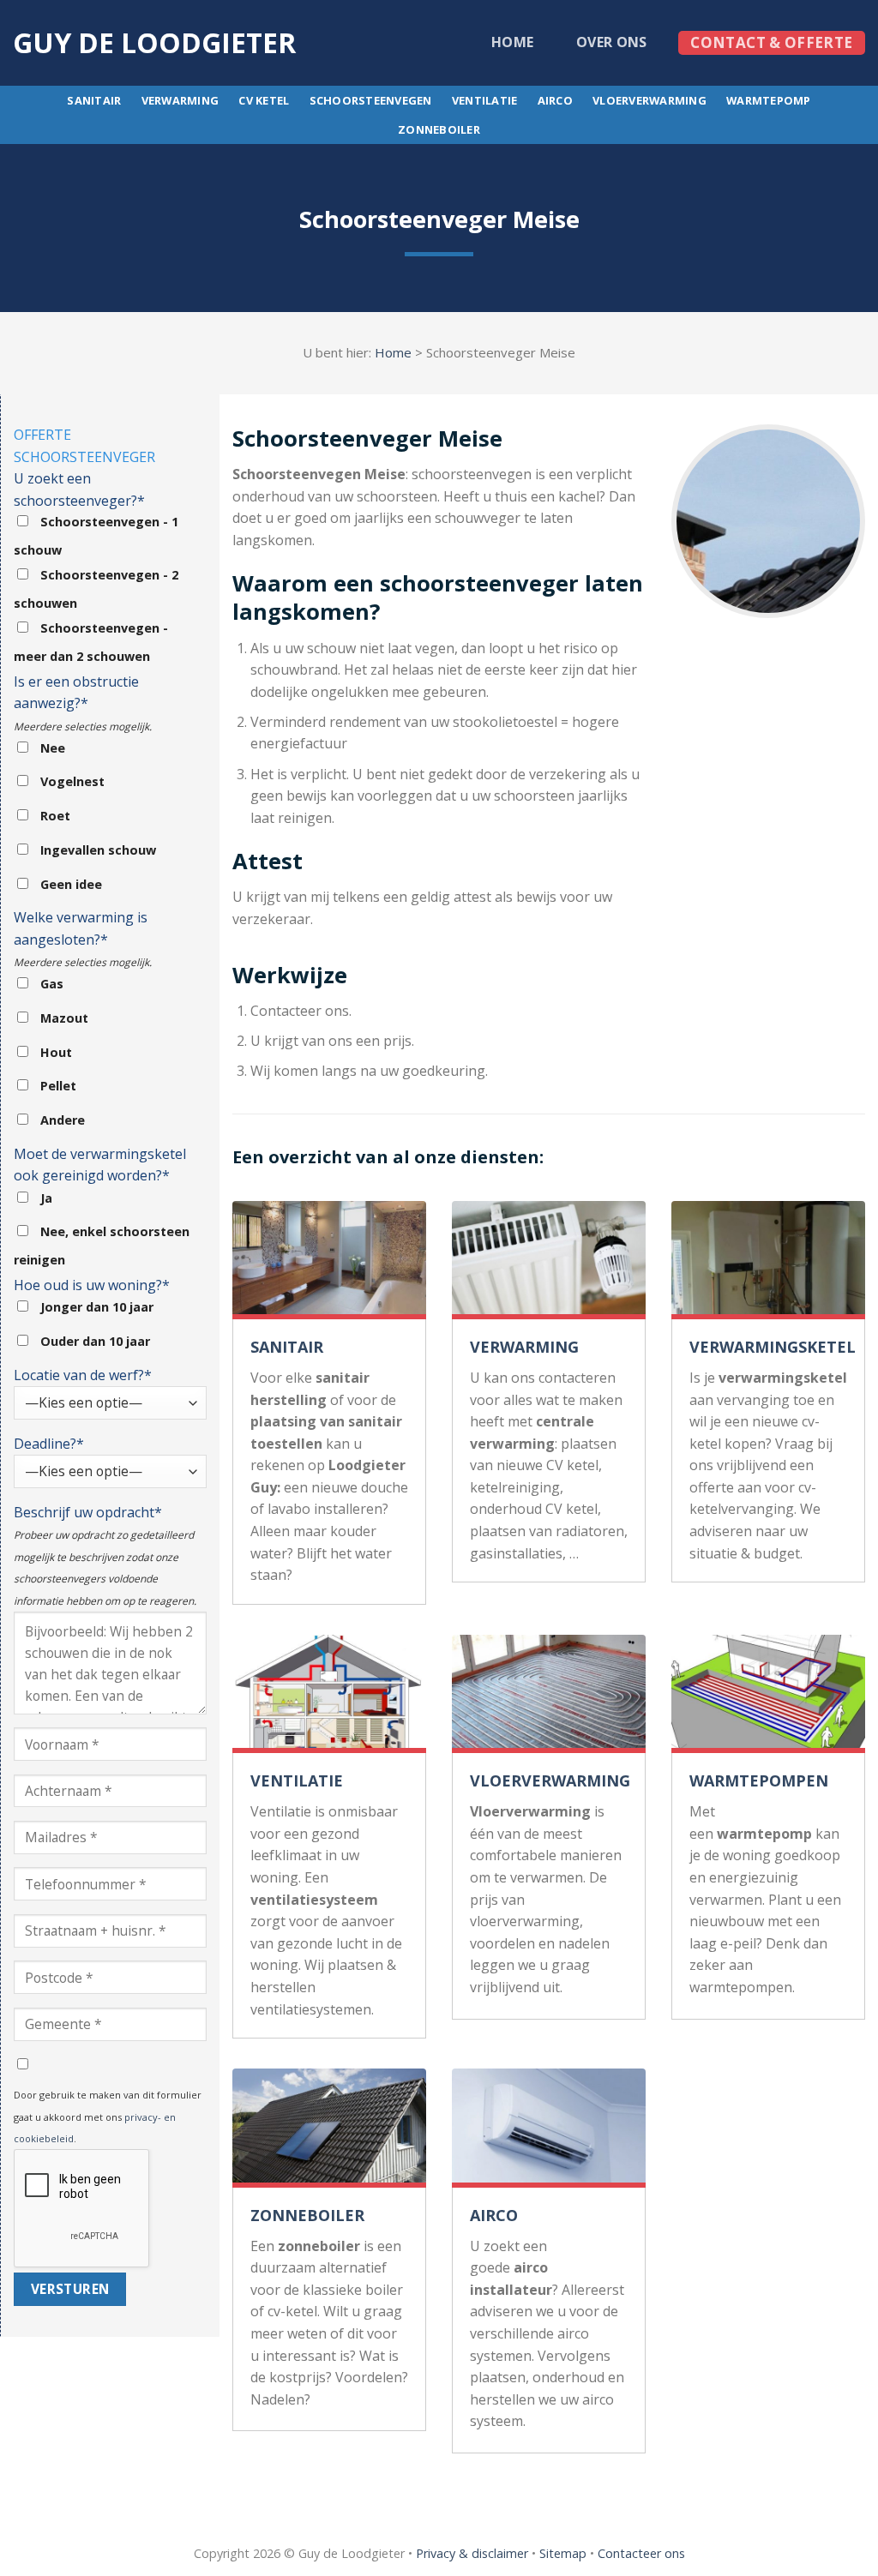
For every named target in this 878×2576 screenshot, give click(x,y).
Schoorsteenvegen (371, 100)
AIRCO (494, 2215)
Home (512, 42)
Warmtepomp (769, 100)
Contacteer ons (641, 2553)
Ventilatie (485, 100)
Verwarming (180, 100)
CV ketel (264, 100)
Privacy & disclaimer (472, 2553)
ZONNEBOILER (307, 2215)
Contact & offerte (771, 42)
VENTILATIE (297, 1780)
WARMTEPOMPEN (759, 1780)
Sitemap (563, 2553)
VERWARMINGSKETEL (773, 1347)
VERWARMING (524, 1347)
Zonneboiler (439, 129)
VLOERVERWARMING (550, 1780)
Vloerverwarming (649, 100)
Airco (555, 100)
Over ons (612, 42)
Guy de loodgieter (154, 43)
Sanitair (94, 100)
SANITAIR (287, 1347)
